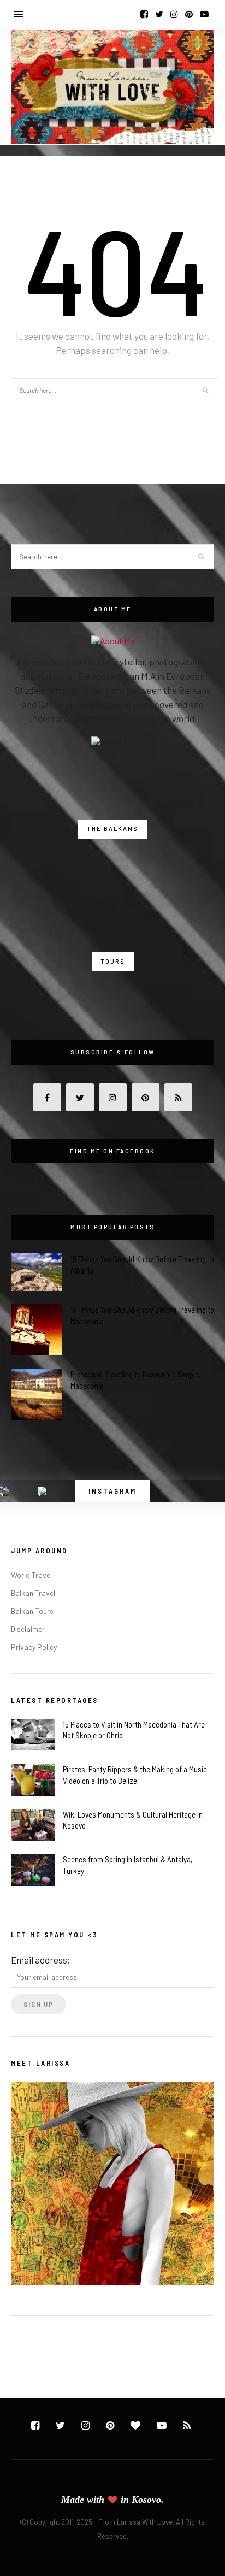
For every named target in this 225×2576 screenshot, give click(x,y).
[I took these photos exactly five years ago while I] (5, 1491)
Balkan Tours (32, 1611)
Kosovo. (148, 2500)
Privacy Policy (34, 1647)
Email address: (41, 1960)
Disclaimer (28, 1629)
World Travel (31, 1575)
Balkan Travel (33, 1593)
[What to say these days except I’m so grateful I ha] (42, 1491)
